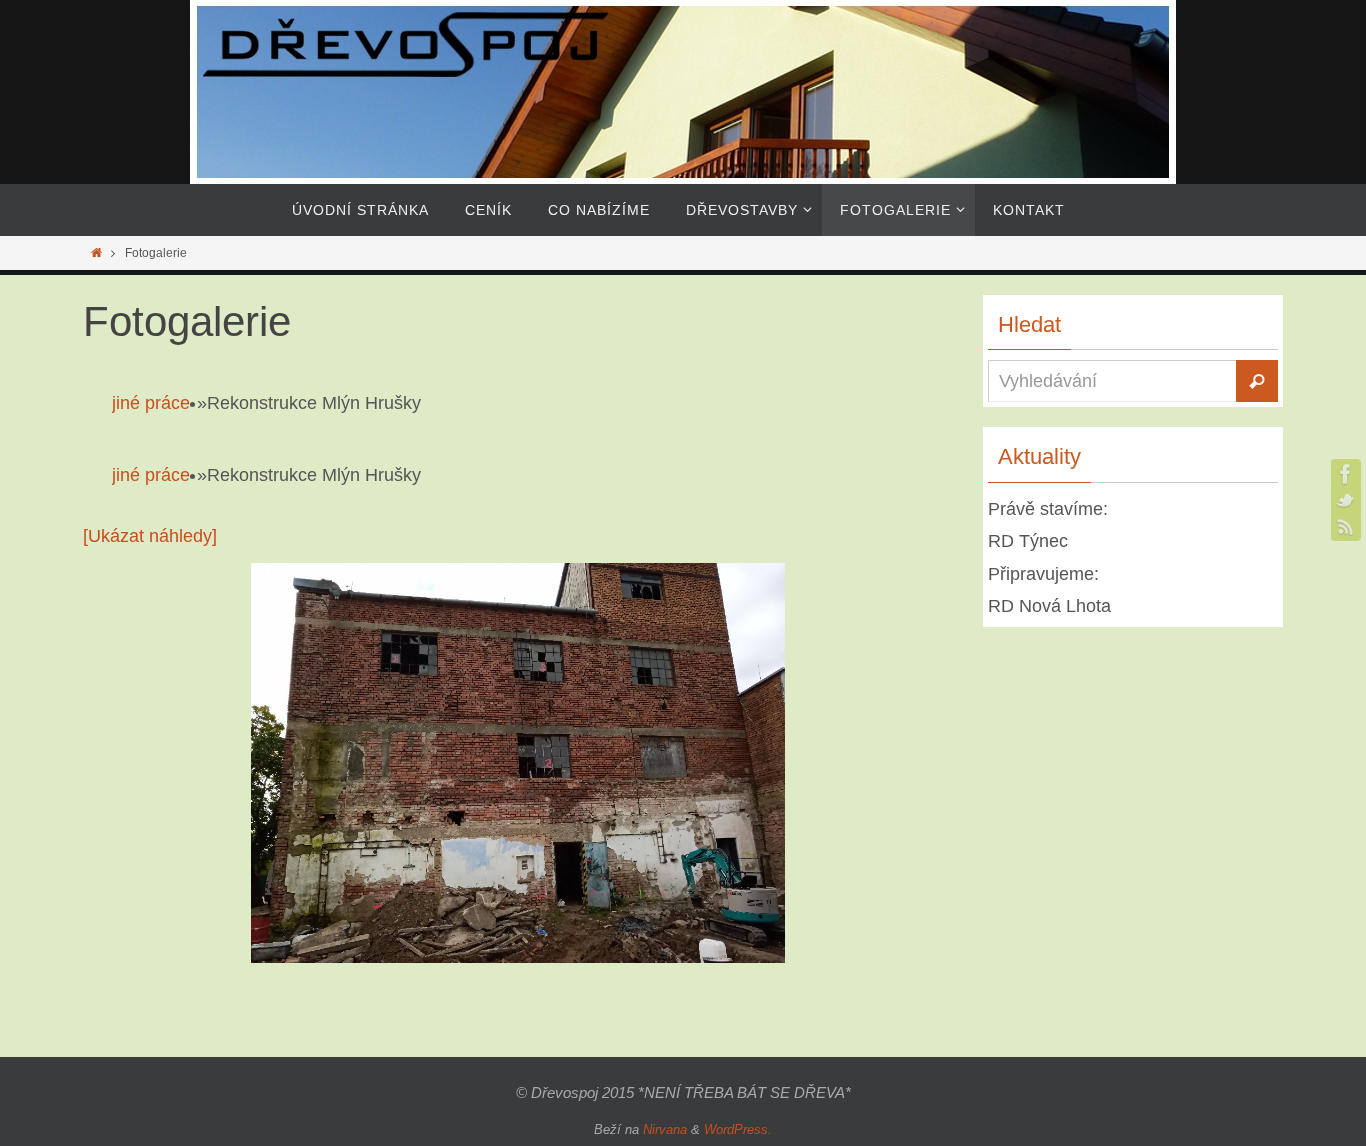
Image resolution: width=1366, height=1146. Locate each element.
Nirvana (665, 1129)
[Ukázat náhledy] (150, 536)
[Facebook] (1346, 474)
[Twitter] (1346, 500)
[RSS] (1346, 526)
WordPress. (738, 1129)
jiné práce (151, 403)
